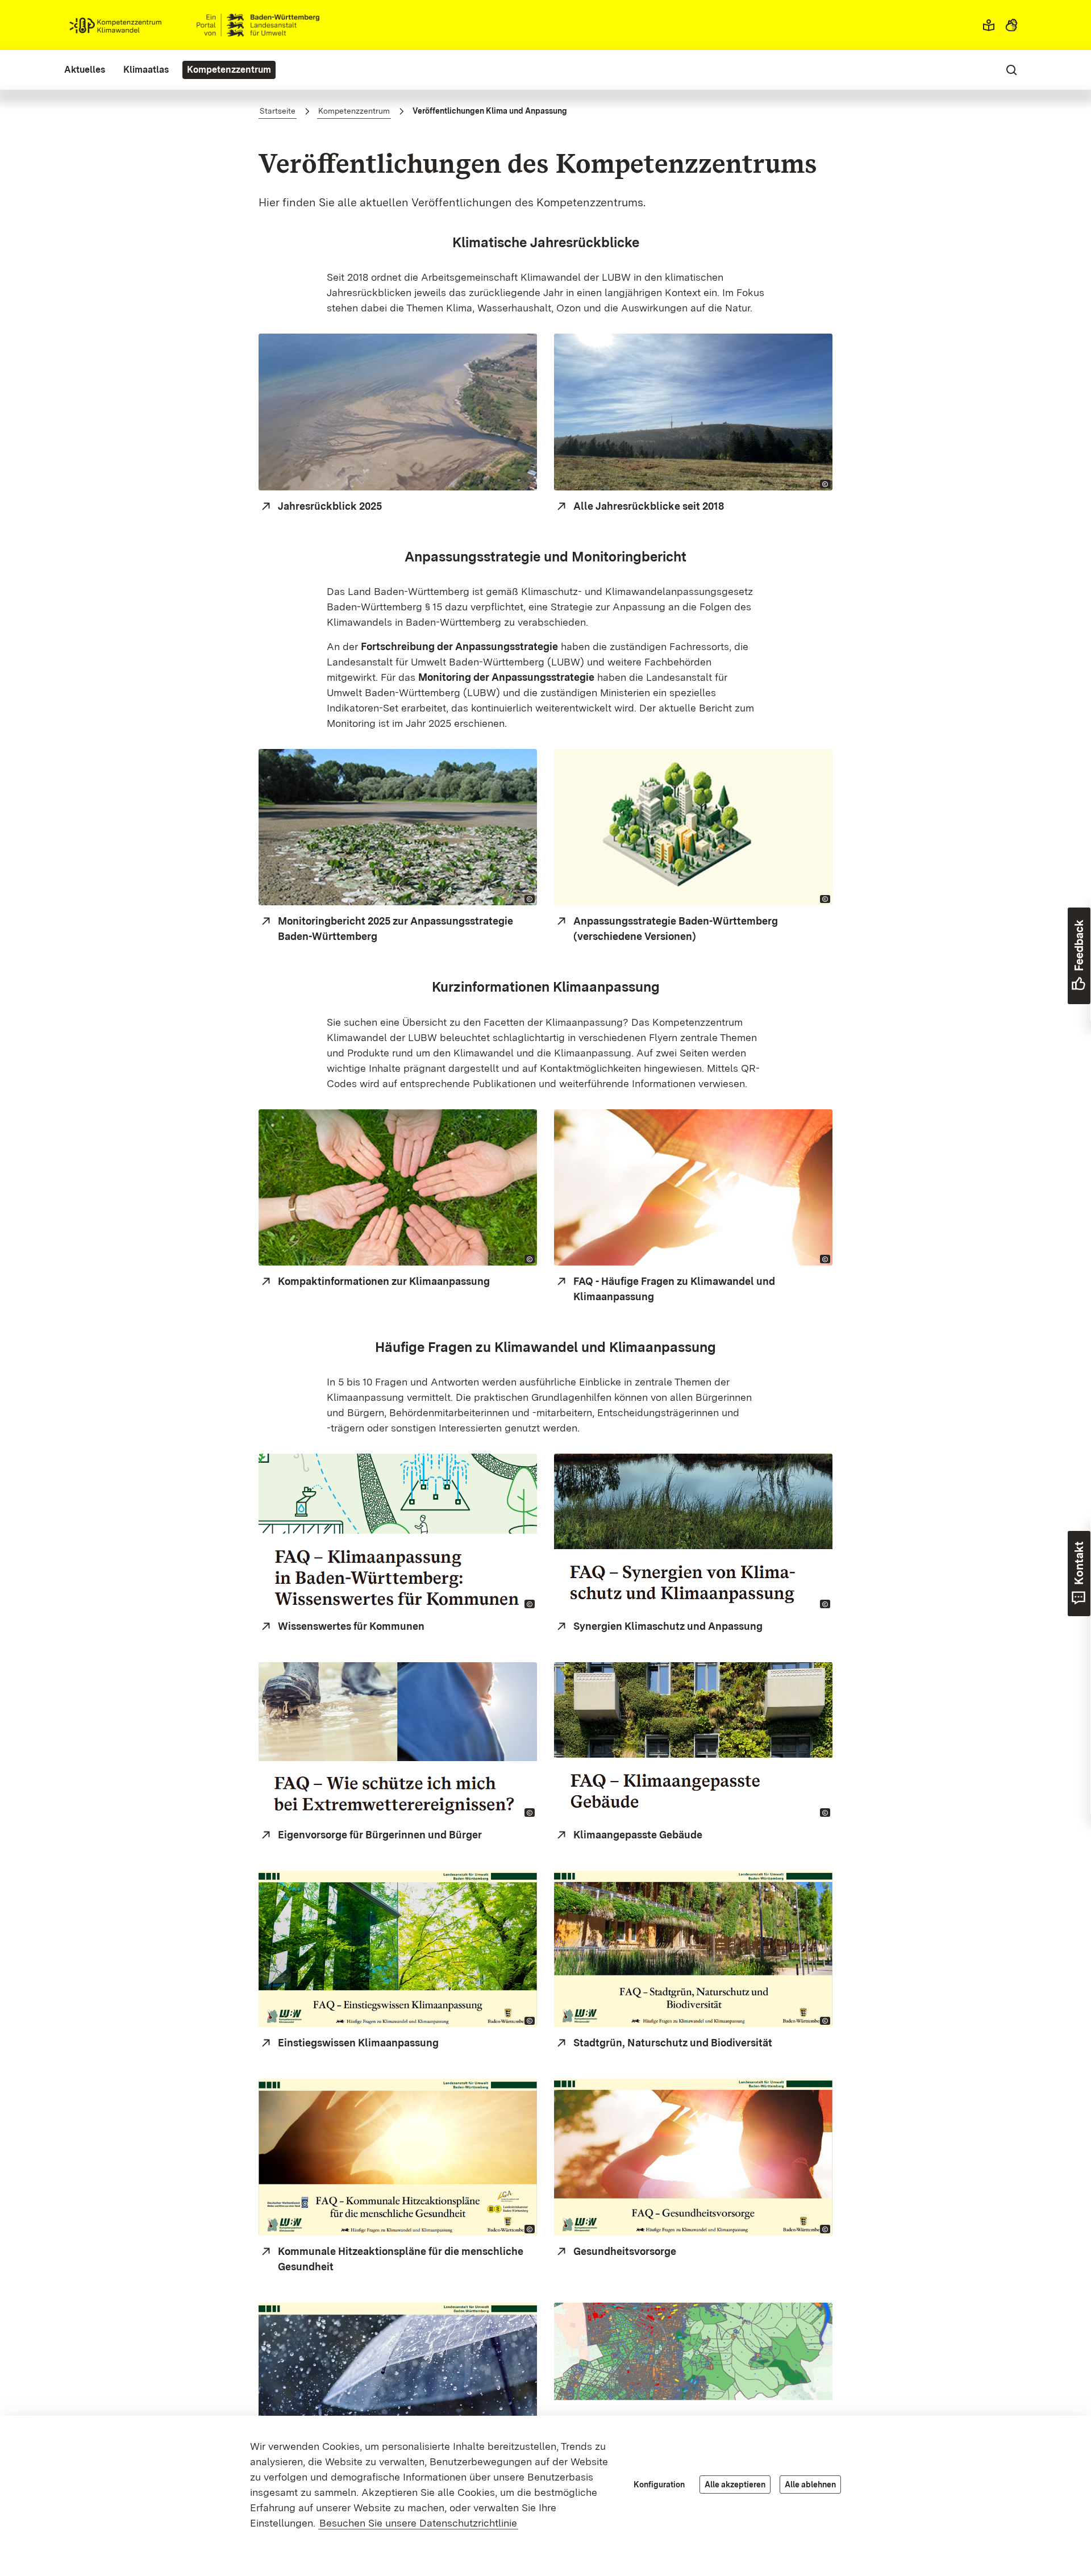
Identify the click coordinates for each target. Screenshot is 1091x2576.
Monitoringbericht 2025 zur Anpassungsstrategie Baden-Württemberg (395, 929)
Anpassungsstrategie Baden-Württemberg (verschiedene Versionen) (676, 929)
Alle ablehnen (810, 2485)
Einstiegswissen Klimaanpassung (358, 2043)
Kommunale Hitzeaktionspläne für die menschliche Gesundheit (401, 2259)
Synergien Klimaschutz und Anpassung (668, 1626)
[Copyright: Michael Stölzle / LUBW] (825, 484)
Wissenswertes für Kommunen (351, 1626)
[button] (989, 25)
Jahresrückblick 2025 (330, 506)
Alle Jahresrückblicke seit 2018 (649, 506)
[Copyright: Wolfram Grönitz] (530, 899)
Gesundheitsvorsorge (625, 2251)
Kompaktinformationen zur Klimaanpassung (384, 1281)
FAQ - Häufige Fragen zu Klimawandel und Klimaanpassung (674, 1289)
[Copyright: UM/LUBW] (825, 899)
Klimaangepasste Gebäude (638, 1835)
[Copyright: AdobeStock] (825, 1259)
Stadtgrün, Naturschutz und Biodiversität (673, 2043)
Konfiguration (659, 2485)
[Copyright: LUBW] (530, 1259)
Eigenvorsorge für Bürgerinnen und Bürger (380, 1835)
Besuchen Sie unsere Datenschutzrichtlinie (418, 2523)
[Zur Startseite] (194, 25)
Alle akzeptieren (735, 2485)
